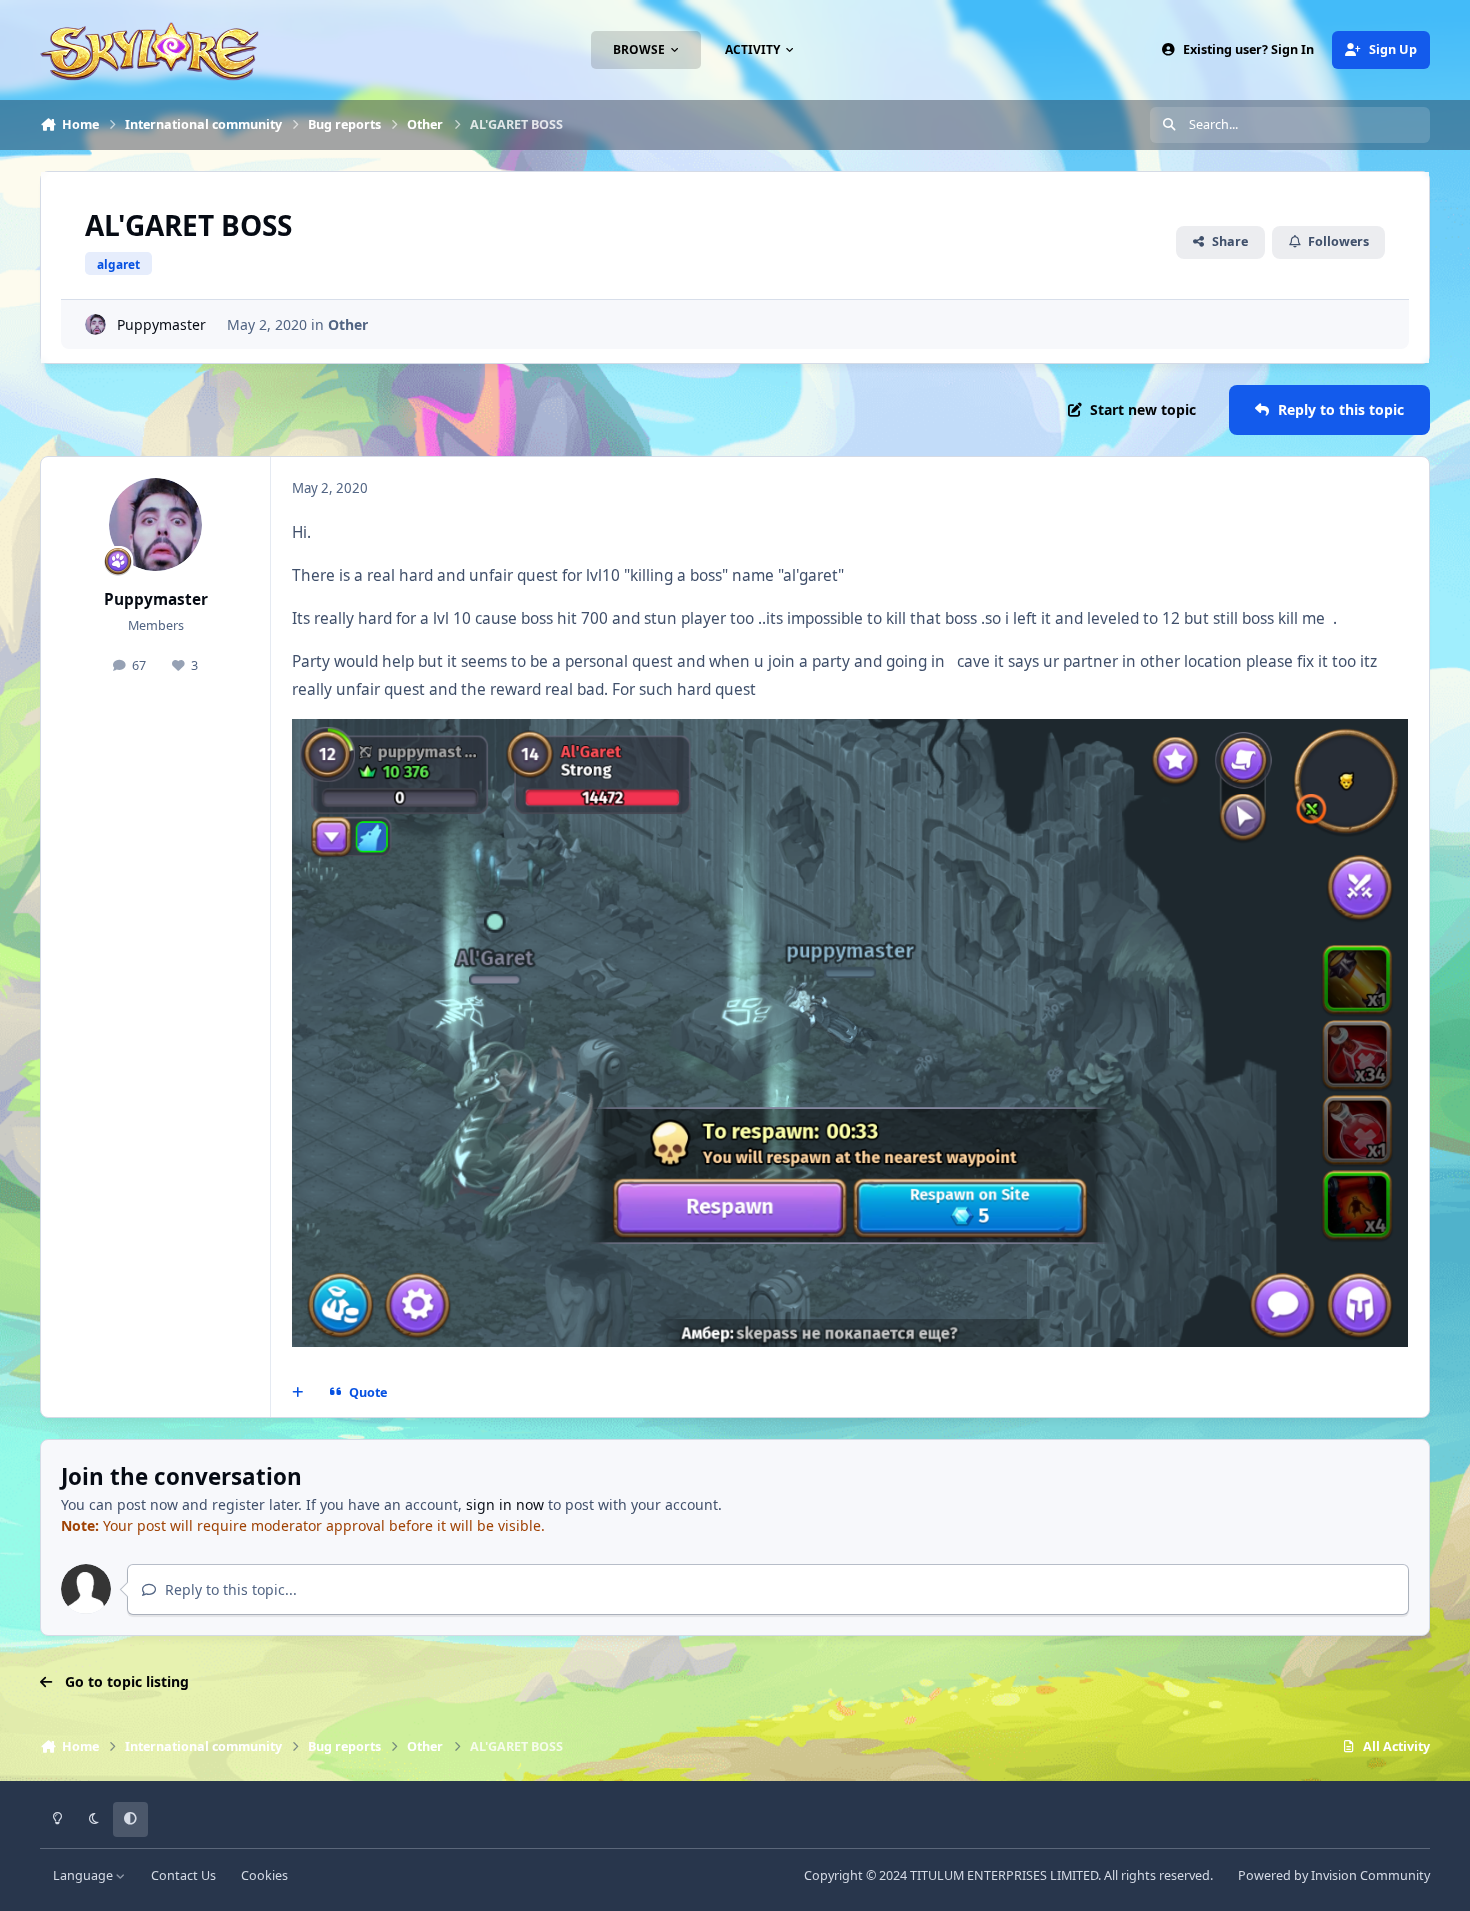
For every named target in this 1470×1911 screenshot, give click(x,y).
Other (348, 324)
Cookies (264, 1875)
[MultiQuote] (298, 1393)
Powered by (1334, 1875)
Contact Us (183, 1875)
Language (84, 1875)
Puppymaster (161, 324)
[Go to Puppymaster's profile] (95, 324)
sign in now (505, 1504)
